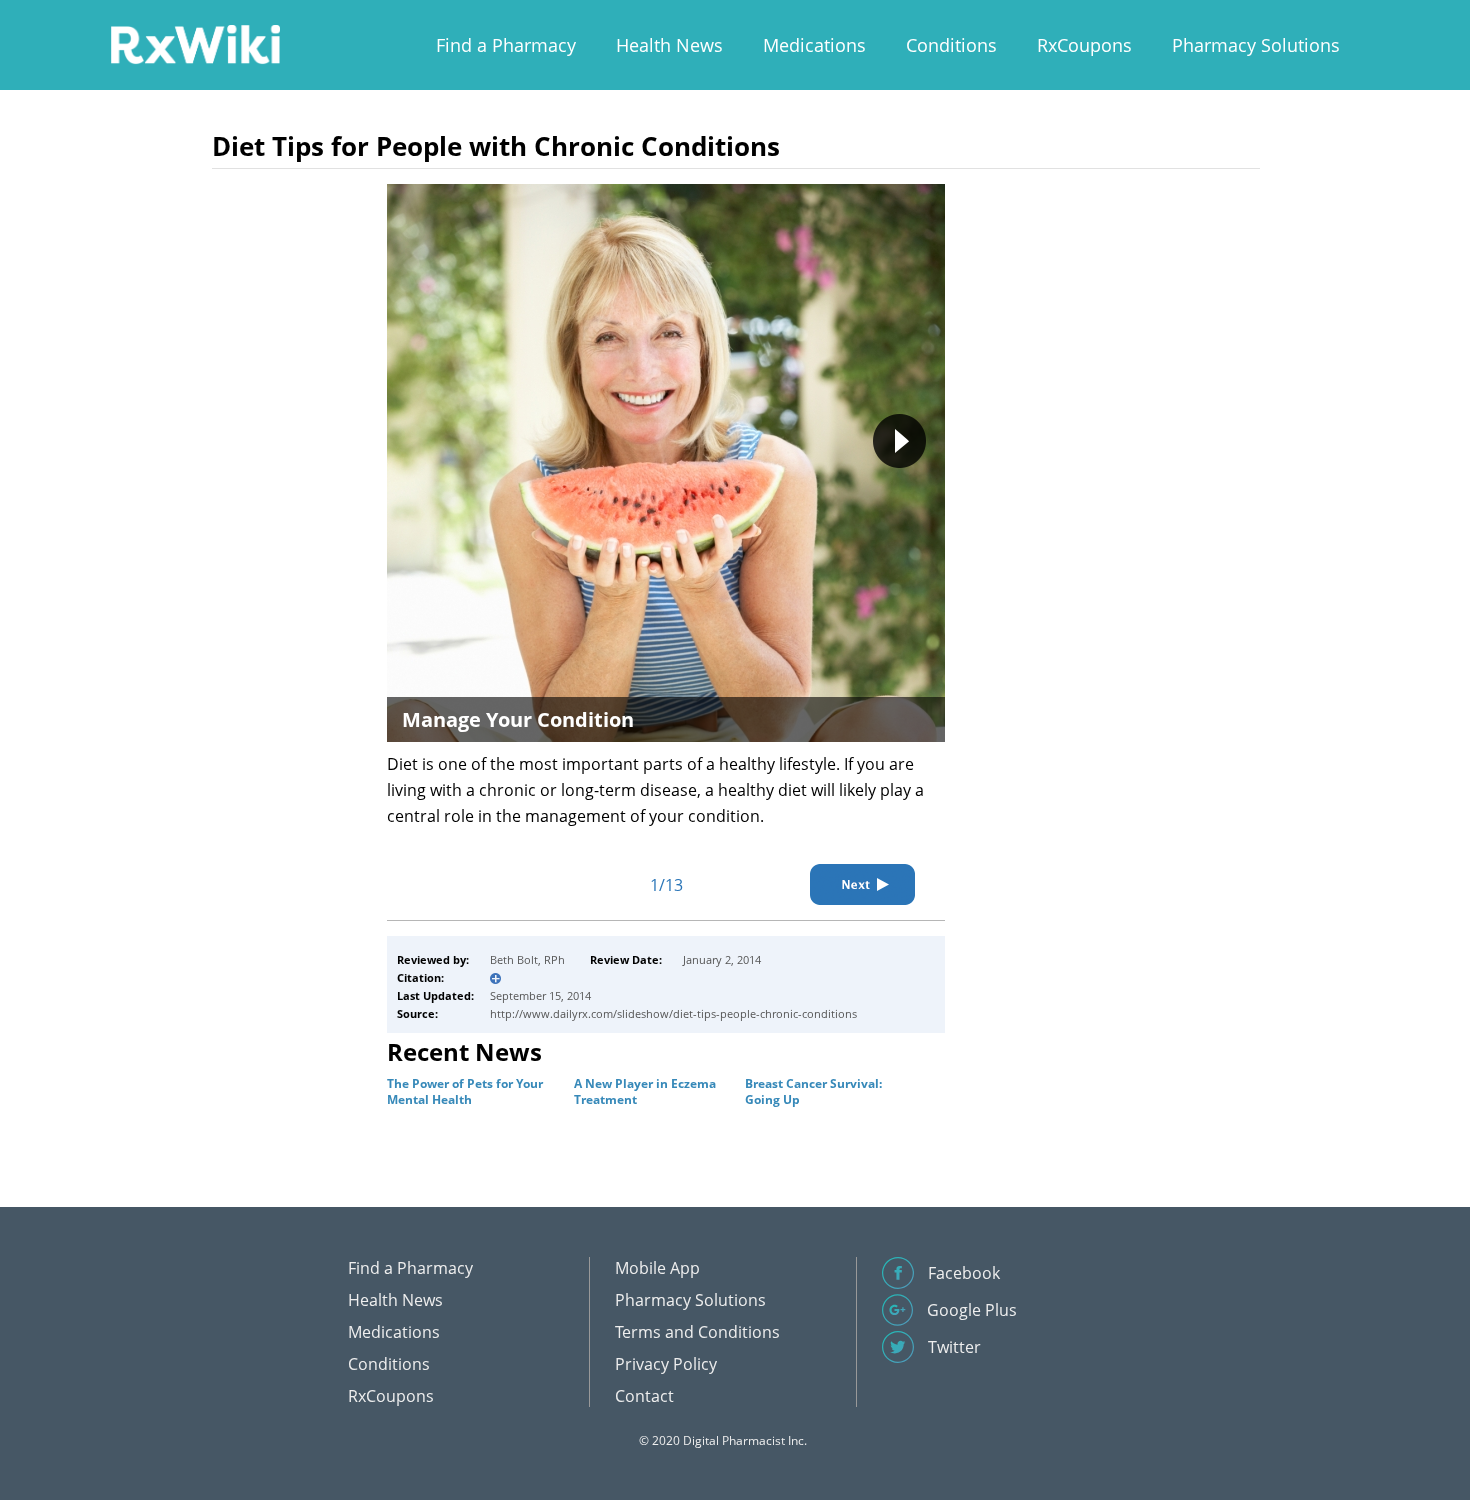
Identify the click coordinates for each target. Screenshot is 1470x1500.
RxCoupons (1084, 45)
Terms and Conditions (697, 1332)
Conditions (951, 45)
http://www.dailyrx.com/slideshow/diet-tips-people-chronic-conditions (673, 1013)
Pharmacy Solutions (1256, 45)
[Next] (862, 884)
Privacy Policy (666, 1364)
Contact (644, 1396)
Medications (814, 45)
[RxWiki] (195, 43)
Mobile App (657, 1268)
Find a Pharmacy (506, 45)
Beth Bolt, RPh (527, 959)
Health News (669, 45)
